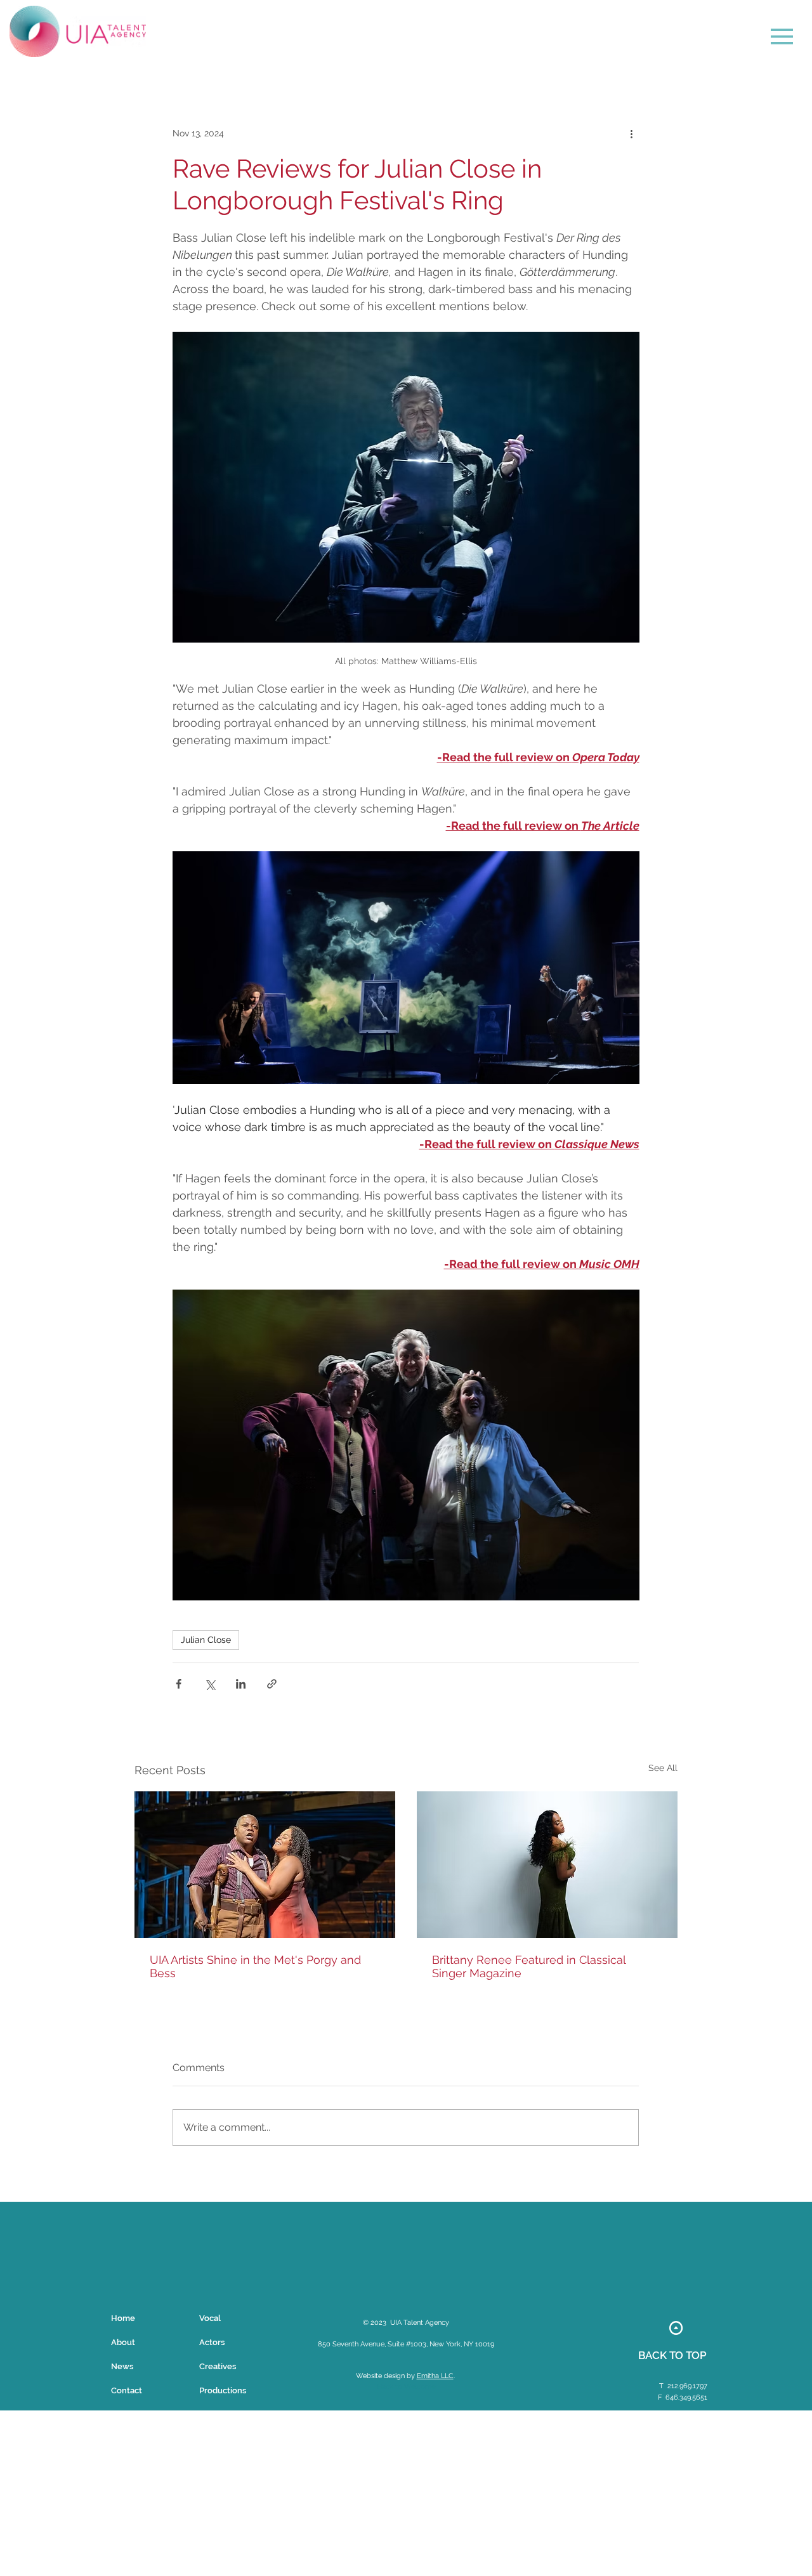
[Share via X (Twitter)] (210, 1684)
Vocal (210, 2318)
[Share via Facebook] (179, 1684)
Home (123, 2318)
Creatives (218, 2366)
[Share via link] (272, 1684)
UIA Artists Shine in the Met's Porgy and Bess (255, 1966)
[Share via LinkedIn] (241, 1684)
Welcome (420, 2387)
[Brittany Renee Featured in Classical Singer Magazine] (547, 1865)
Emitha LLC (435, 2376)
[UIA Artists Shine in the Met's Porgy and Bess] (265, 1865)
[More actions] (631, 134)
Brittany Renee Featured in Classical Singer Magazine (529, 1966)
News (122, 2366)
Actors (212, 2342)
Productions (223, 2390)
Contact (127, 2390)
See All (663, 1768)
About (123, 2342)
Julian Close (206, 1640)
